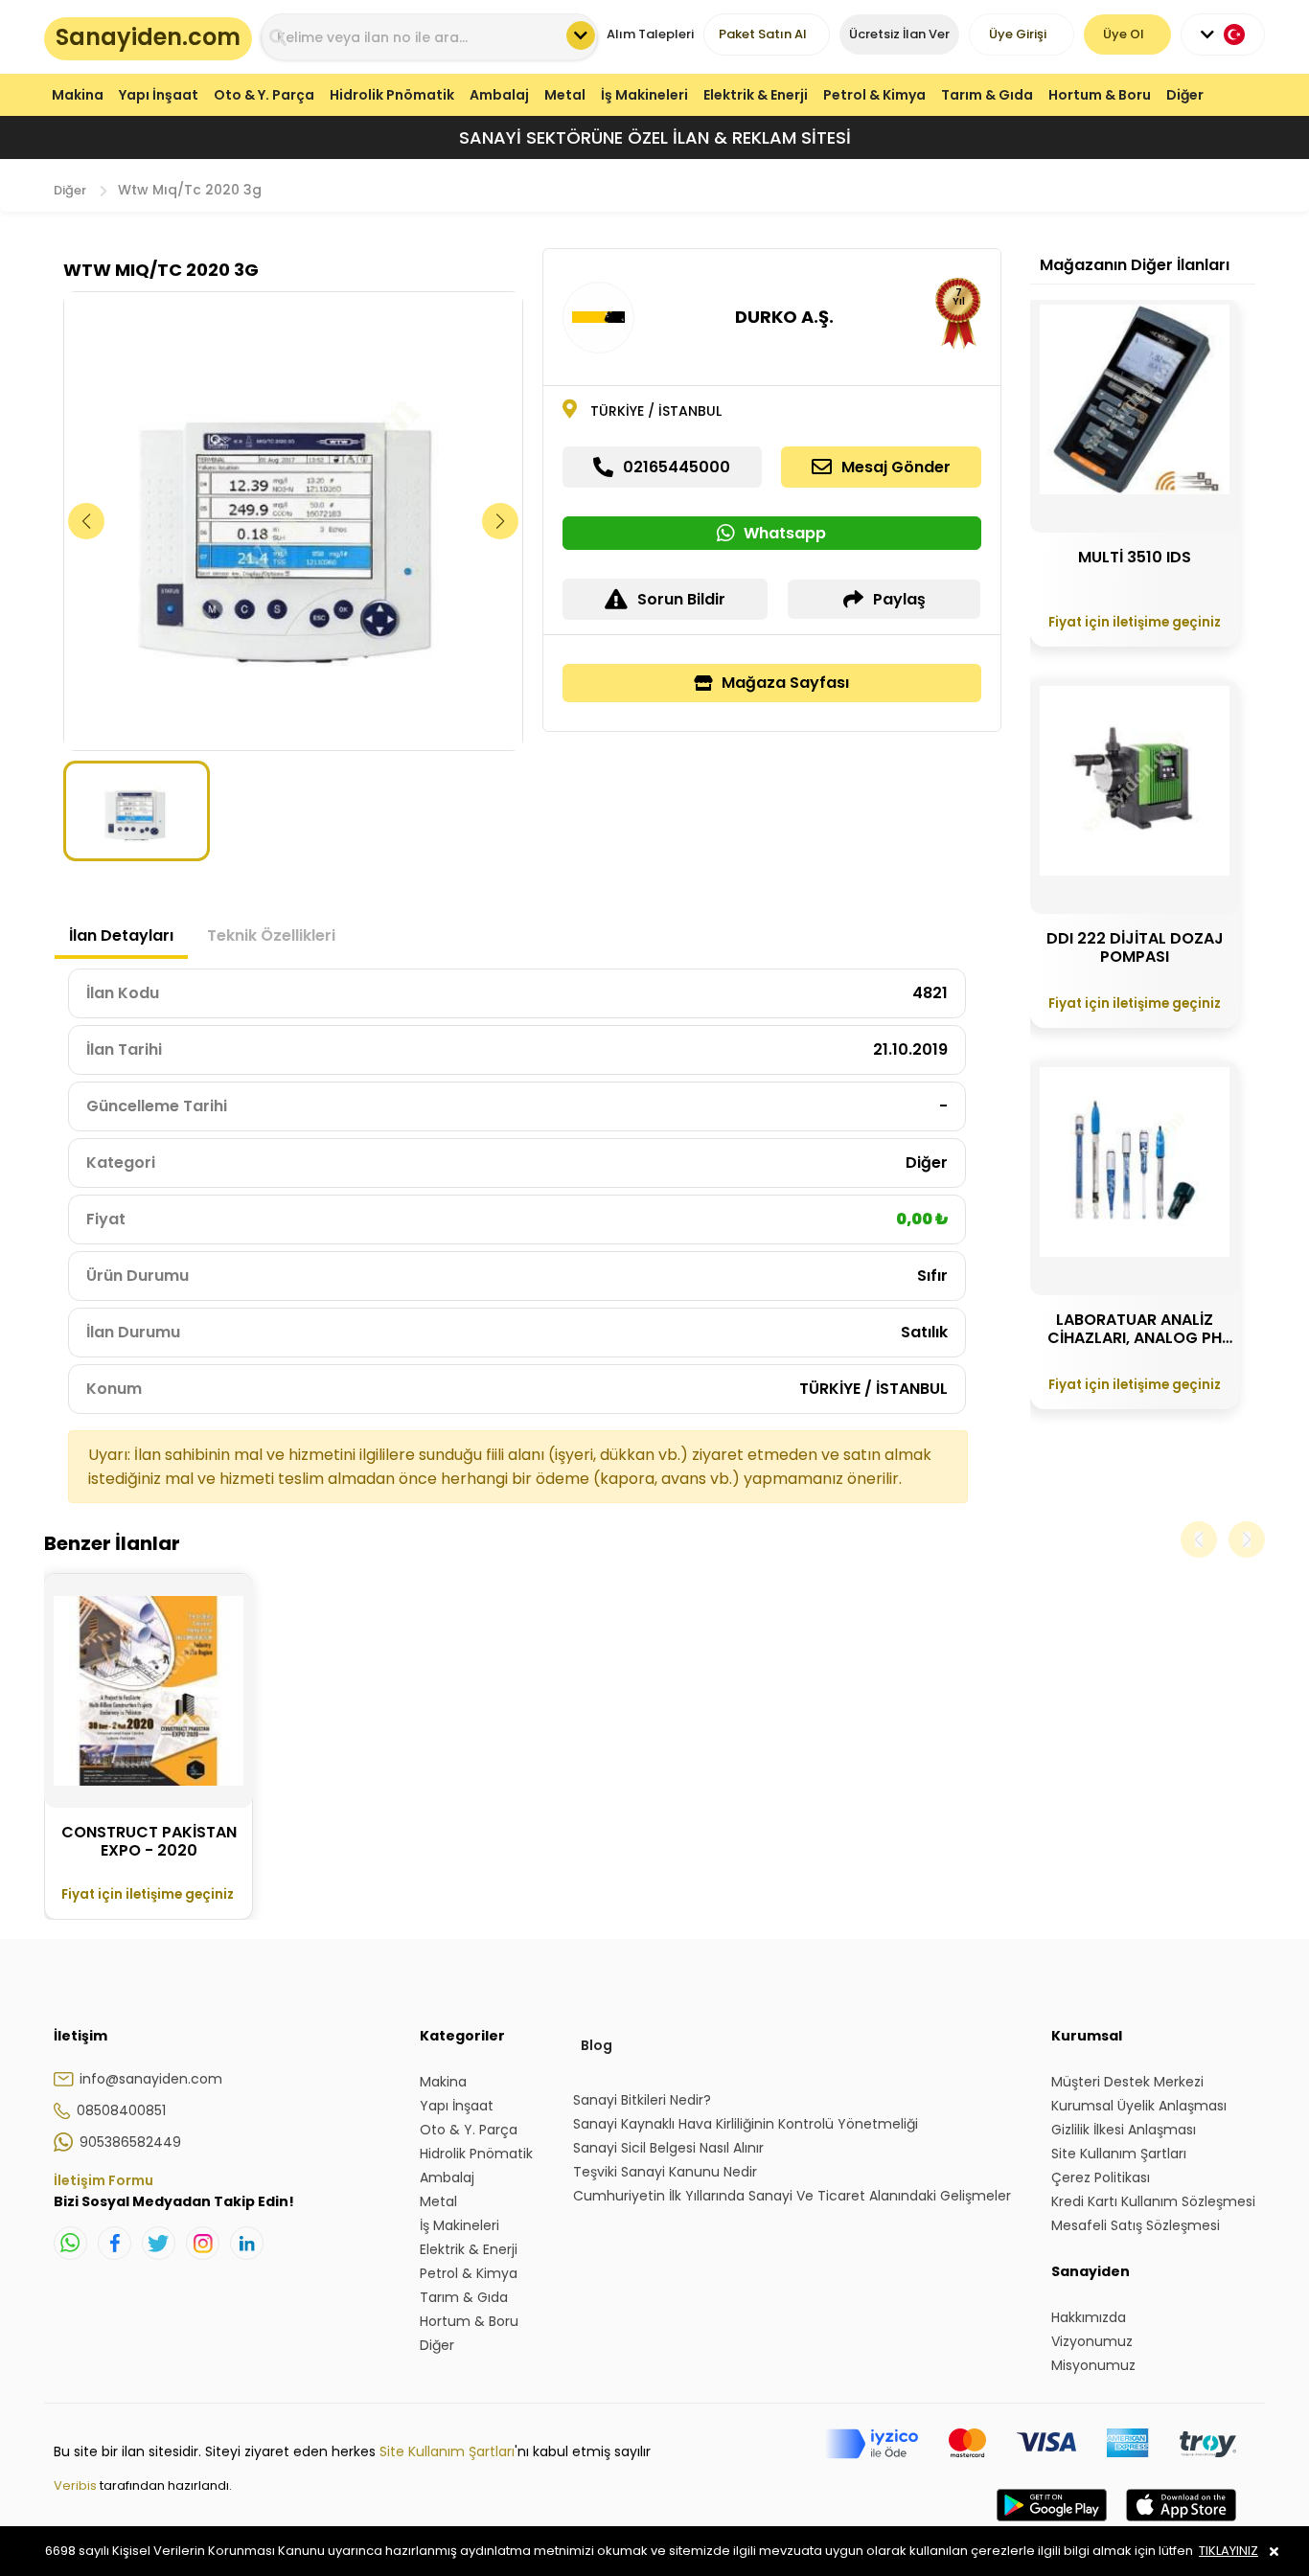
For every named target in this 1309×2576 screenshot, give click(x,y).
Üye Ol (1124, 34)
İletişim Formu (103, 2180)
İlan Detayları (121, 935)
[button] (501, 521)
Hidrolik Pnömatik (392, 95)
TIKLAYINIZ (1229, 2551)
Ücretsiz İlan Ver (899, 34)
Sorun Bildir (681, 599)
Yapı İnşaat (159, 95)
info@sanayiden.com (151, 2079)
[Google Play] (1052, 2524)
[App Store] (1181, 2524)
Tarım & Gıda (987, 95)
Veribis (77, 2485)
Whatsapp (785, 533)
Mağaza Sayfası (785, 683)
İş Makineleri (644, 95)
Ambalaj (499, 95)
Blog (597, 2045)
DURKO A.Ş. (784, 317)
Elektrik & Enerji (756, 95)
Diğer (1185, 95)
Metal (565, 95)
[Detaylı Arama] (581, 35)
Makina (78, 95)
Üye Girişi (1018, 34)
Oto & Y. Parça (264, 95)
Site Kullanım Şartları (447, 2451)
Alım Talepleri (650, 34)
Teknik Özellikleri (271, 935)
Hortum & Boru (1100, 95)
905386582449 (130, 2142)
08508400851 (121, 2110)
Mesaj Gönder (896, 467)
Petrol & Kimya (874, 95)
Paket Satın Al (763, 34)
